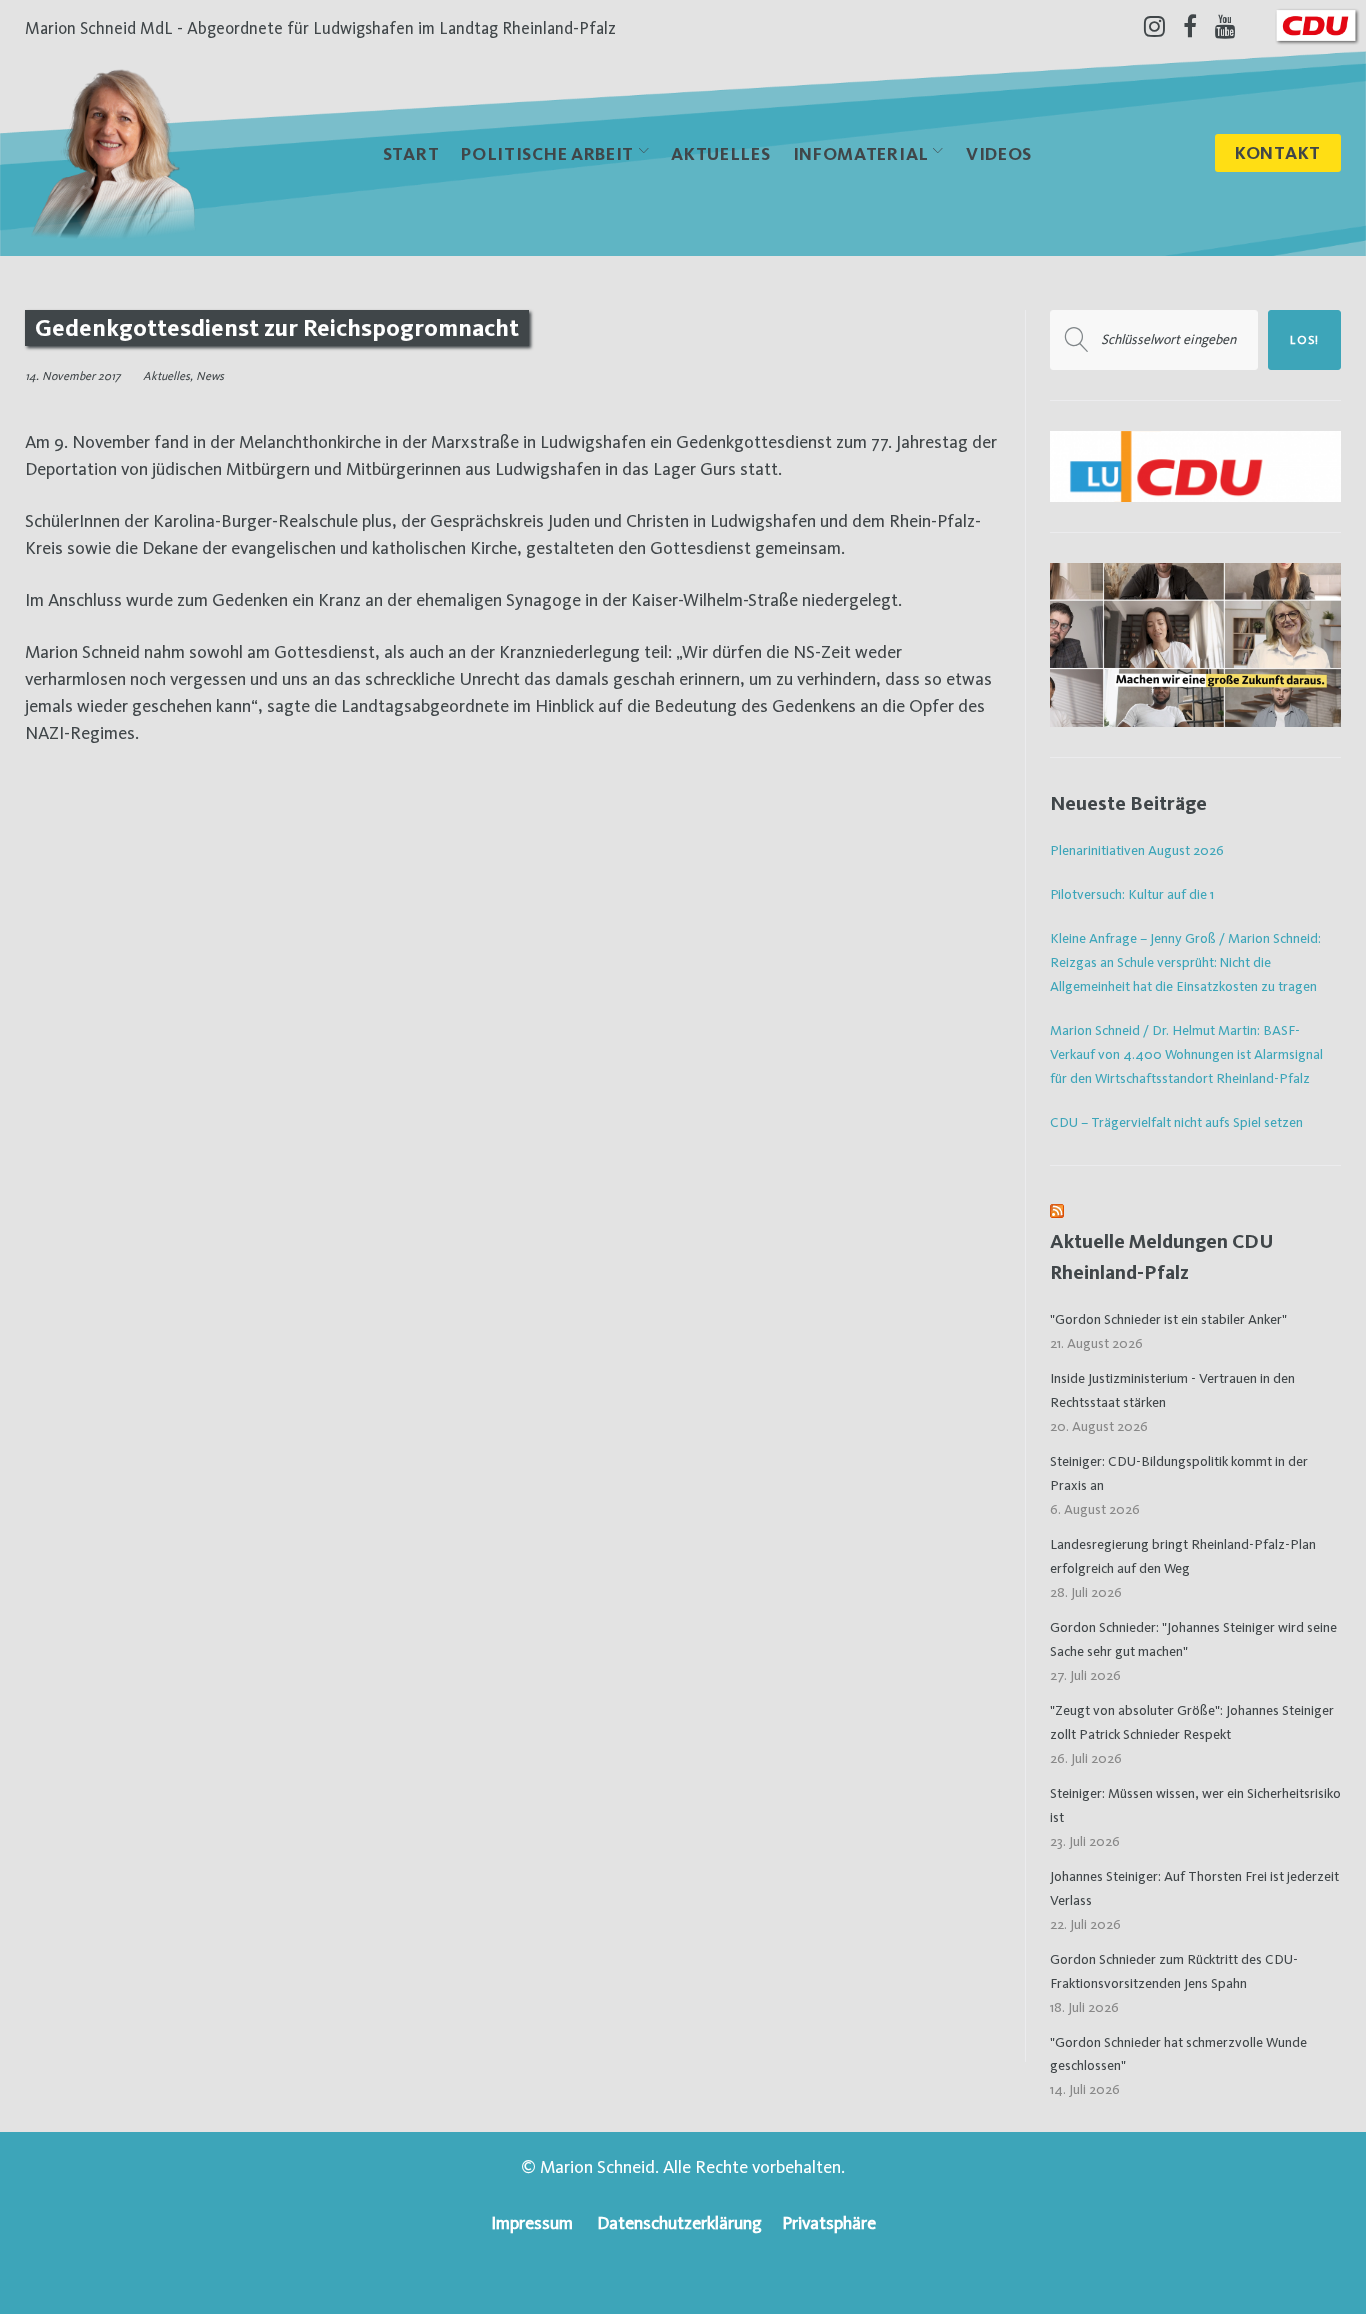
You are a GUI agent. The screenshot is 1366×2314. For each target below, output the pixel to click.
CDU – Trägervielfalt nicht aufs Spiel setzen (1176, 1122)
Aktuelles (720, 153)
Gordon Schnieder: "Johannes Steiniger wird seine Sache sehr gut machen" (1193, 1639)
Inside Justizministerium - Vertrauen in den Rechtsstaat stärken (1172, 1390)
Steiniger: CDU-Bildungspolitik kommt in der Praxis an (1179, 1473)
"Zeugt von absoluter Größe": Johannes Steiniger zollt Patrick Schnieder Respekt (1192, 1722)
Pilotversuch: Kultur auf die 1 (1132, 894)
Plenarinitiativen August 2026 (1137, 850)
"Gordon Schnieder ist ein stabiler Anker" (1168, 1319)
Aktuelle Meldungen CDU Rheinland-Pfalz (1162, 1256)
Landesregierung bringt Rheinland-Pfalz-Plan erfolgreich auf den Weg (1183, 1556)
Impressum (532, 2222)
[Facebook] (1190, 26)
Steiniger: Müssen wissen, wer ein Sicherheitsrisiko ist (1195, 1805)
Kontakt (1278, 152)
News (210, 376)
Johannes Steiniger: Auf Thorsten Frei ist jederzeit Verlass (1194, 1888)
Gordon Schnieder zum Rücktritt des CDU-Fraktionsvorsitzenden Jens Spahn (1174, 1971)
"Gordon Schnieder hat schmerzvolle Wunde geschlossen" (1178, 2054)
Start (411, 153)
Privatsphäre (829, 2222)
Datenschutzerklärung (679, 2222)
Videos (999, 153)
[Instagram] (1154, 26)
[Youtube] (1225, 26)
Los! (1304, 340)
